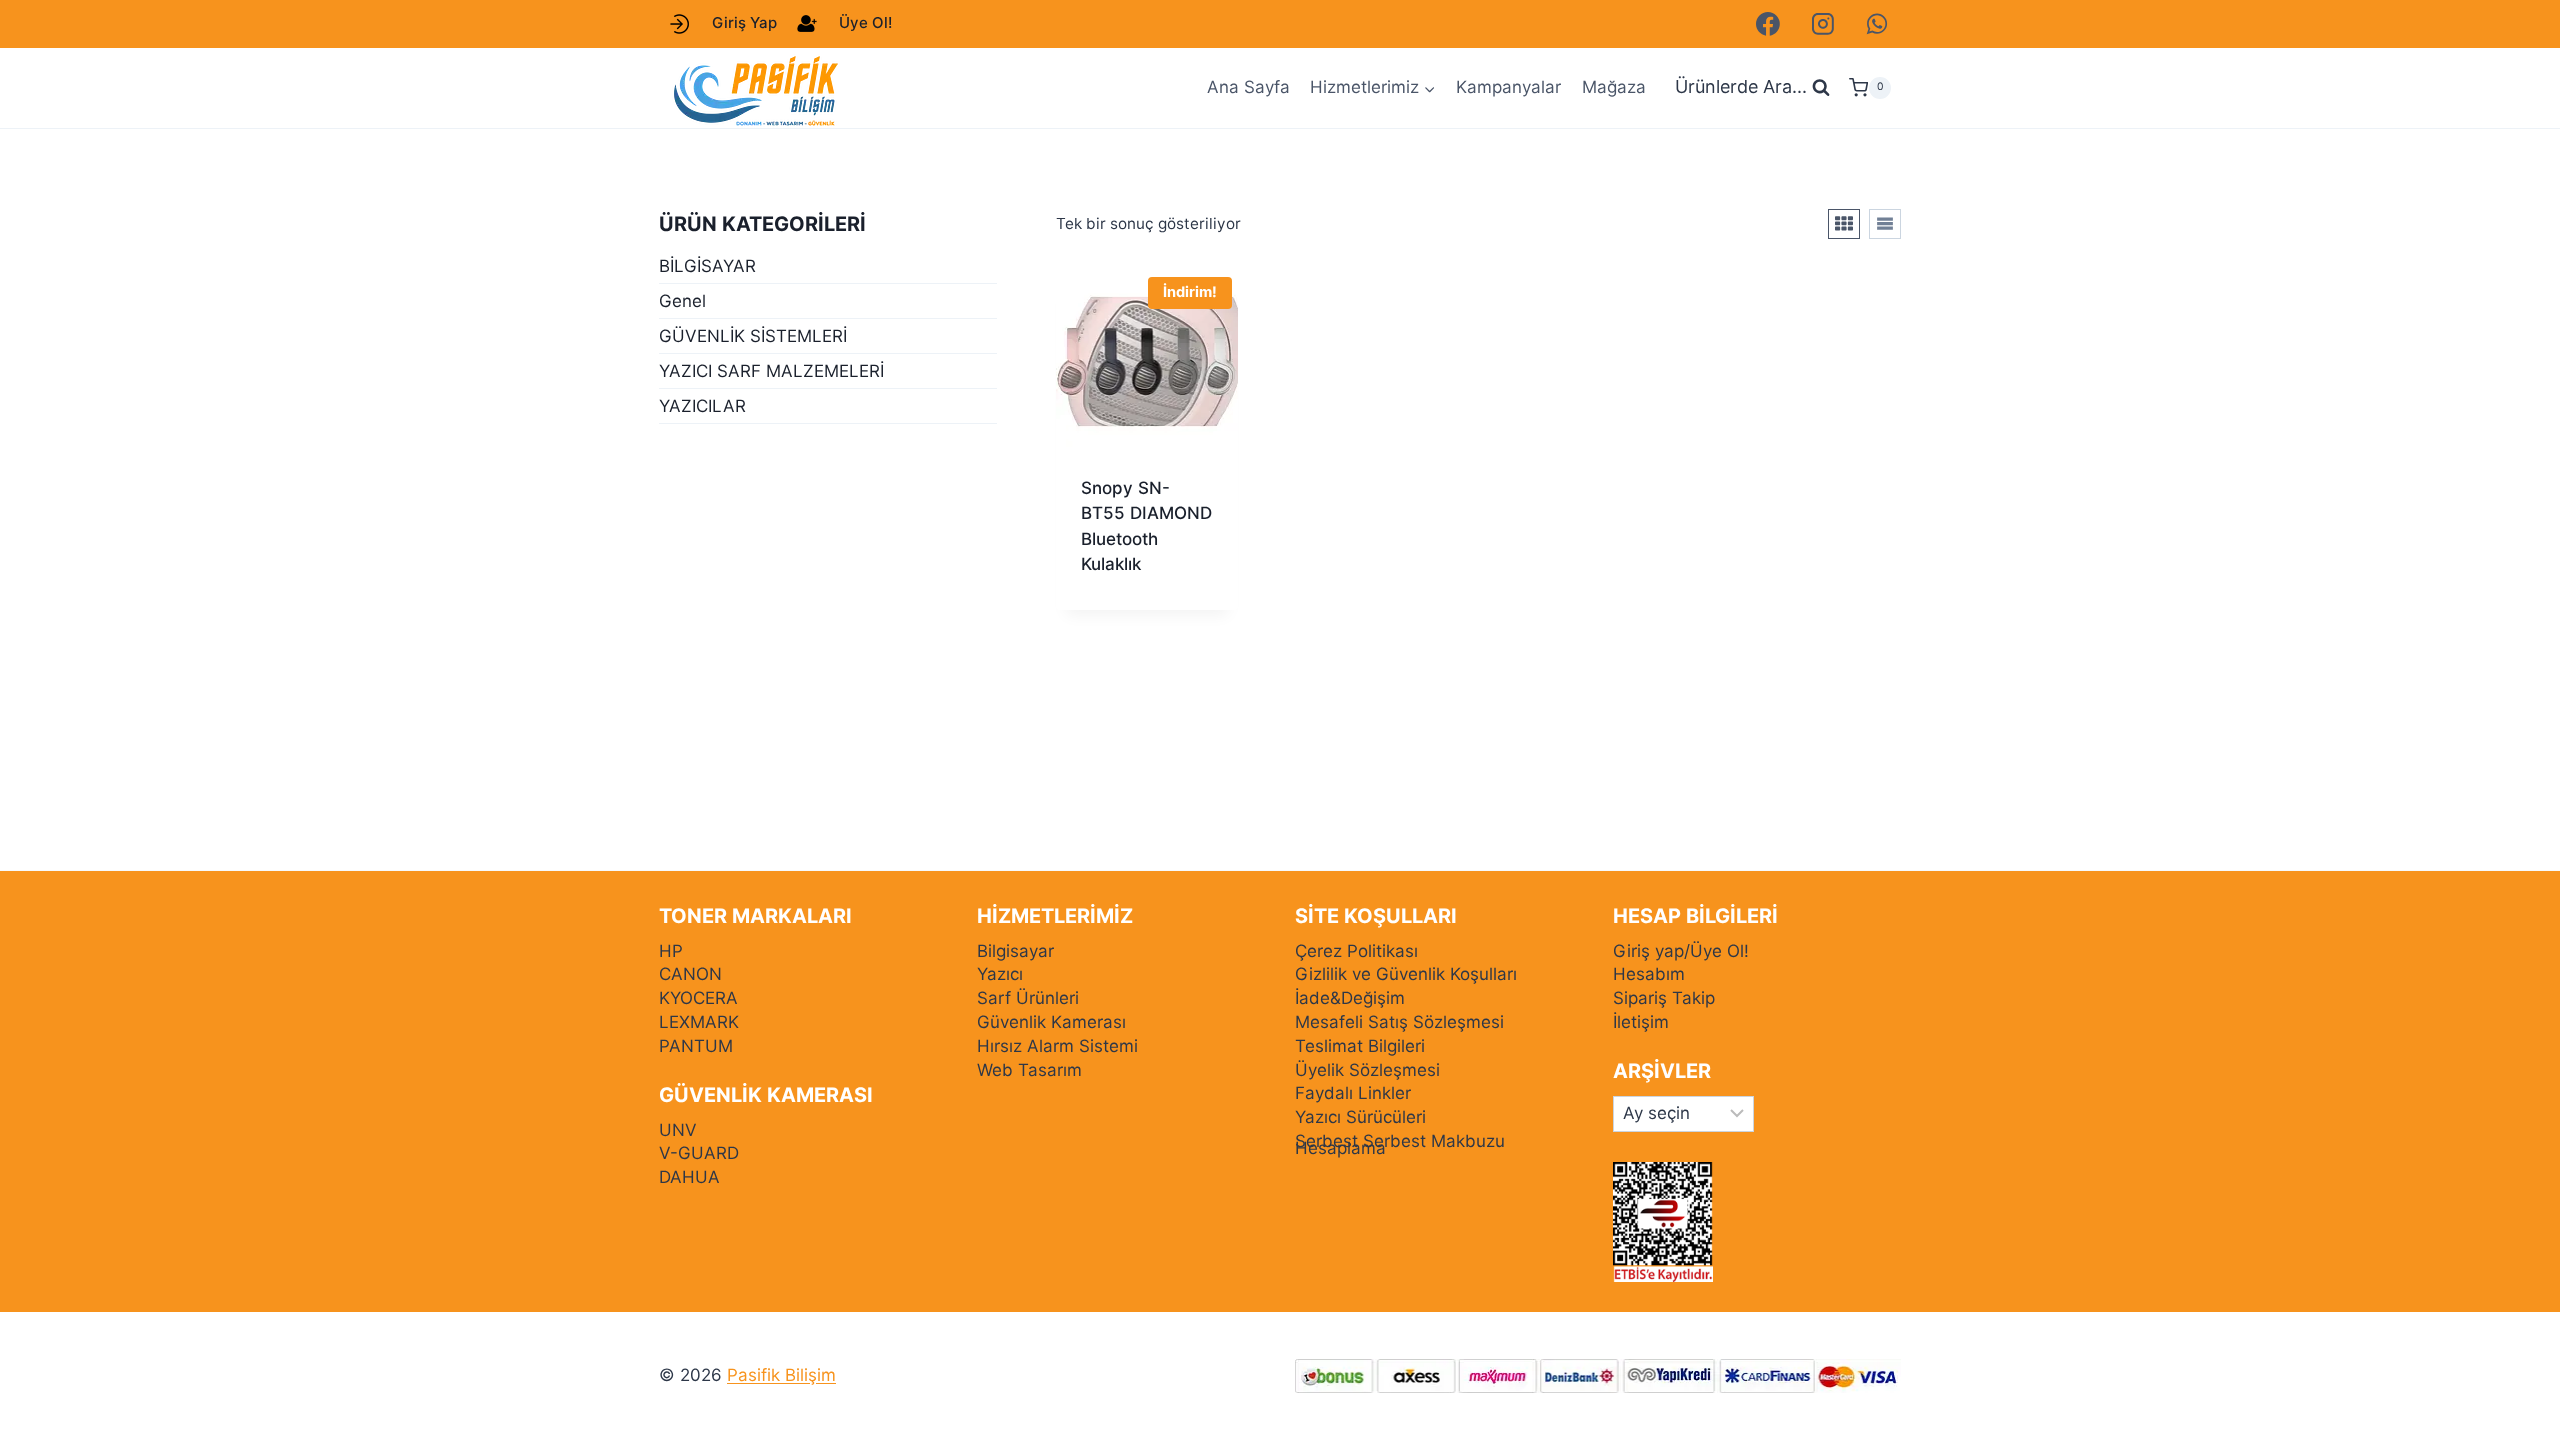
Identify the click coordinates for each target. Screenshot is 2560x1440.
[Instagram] (1823, 24)
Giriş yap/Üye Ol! (1681, 951)
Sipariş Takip (1664, 998)
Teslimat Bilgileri (1360, 1046)
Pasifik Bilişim (781, 1375)
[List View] (1885, 224)
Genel (682, 301)
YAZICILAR (702, 406)
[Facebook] (1768, 24)
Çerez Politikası (1356, 951)
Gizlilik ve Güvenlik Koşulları (1406, 974)
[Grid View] (1844, 224)
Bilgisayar (1015, 951)
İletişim (1641, 1022)
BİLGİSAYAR (707, 266)
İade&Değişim (1350, 998)
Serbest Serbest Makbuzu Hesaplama (1400, 1144)
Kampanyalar (1508, 87)
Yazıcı (1000, 974)
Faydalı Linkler (1353, 1093)
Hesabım (1649, 974)
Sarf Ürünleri (1028, 998)
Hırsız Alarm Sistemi (1057, 1046)
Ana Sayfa (1248, 87)
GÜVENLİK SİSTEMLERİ (753, 336)
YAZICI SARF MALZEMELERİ (771, 371)
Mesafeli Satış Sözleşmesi (1399, 1022)
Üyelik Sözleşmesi (1367, 1070)
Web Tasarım (1029, 1070)
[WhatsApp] (1877, 24)
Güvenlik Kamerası (1051, 1022)
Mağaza (1614, 87)
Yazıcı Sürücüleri (1360, 1117)
